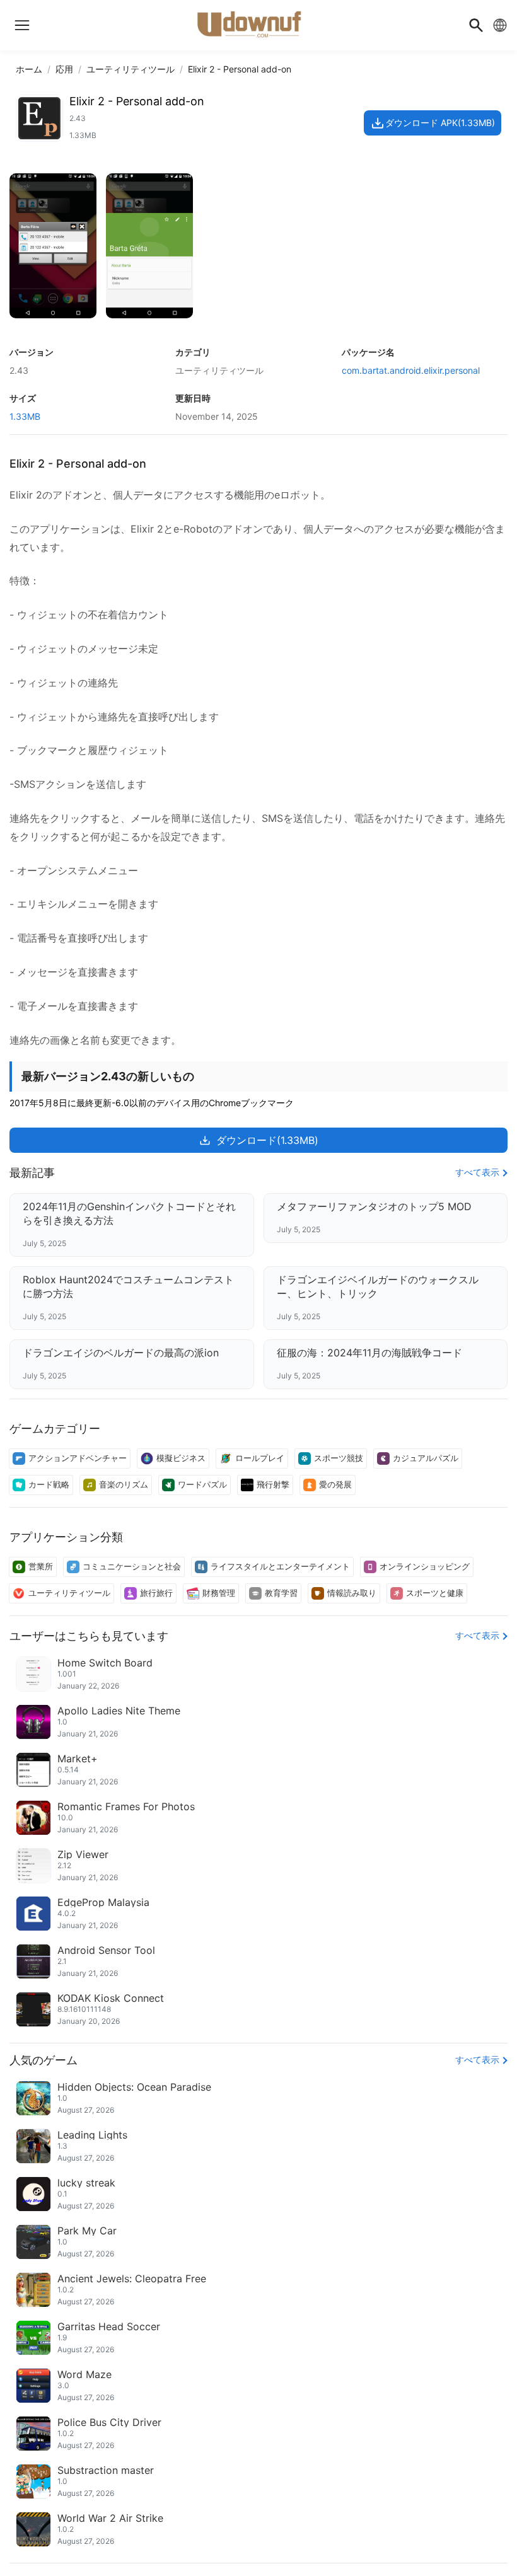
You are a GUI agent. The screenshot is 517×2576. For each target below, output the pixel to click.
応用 (64, 69)
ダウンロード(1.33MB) (267, 1140)
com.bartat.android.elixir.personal (411, 370)
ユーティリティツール (131, 69)
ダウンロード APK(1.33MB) (440, 123)
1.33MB (25, 416)
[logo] (22, 25)
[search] (476, 25)
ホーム (29, 69)
